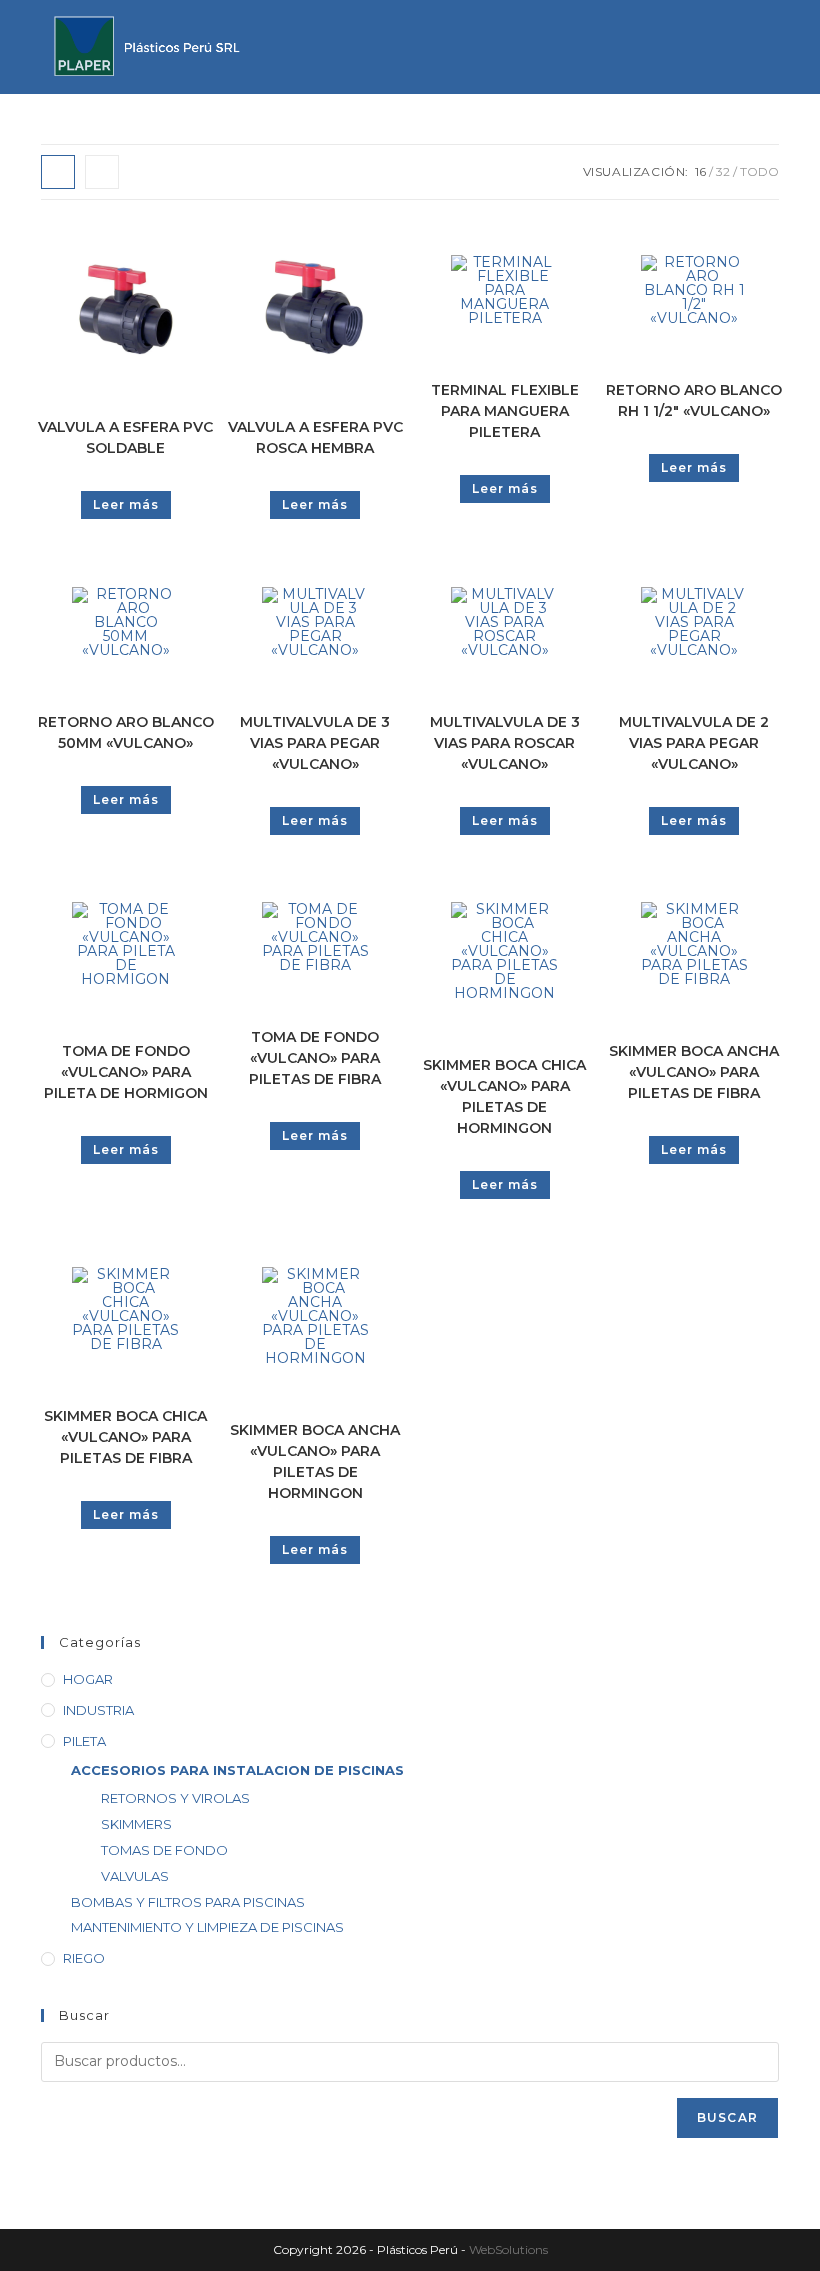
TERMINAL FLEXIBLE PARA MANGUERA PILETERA (505, 411)
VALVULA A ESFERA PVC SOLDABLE (125, 437)
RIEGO (84, 1958)
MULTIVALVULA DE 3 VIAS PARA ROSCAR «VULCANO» (505, 743)
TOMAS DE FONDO (164, 1850)
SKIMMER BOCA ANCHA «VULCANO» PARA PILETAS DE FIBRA (694, 1072)
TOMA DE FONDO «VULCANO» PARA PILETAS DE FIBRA (315, 1058)
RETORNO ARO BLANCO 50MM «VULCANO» (126, 732)
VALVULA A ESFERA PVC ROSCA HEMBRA (315, 437)
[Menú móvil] (761, 20)
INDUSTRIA (98, 1710)
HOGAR (88, 1679)
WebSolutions (508, 2249)
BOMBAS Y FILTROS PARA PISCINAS (188, 1902)
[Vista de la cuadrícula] (58, 172)
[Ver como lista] (102, 172)
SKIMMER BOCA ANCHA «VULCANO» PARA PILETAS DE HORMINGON (315, 1461)
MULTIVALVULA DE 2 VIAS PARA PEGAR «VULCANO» (694, 743)
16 (700, 171)
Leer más (126, 504)
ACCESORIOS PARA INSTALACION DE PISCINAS (237, 1770)
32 (723, 171)
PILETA (84, 1741)
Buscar (727, 2117)
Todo (759, 171)
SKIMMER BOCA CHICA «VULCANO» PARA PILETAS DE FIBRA (125, 1437)
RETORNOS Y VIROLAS (175, 1798)
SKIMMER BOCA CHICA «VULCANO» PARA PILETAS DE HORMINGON (504, 1096)
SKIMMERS (136, 1824)
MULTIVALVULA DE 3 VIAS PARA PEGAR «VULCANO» (315, 743)
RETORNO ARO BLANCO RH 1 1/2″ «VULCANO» (694, 400)
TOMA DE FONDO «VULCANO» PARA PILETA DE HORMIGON (126, 1072)
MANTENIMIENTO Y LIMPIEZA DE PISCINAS (207, 1927)
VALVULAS (135, 1876)
